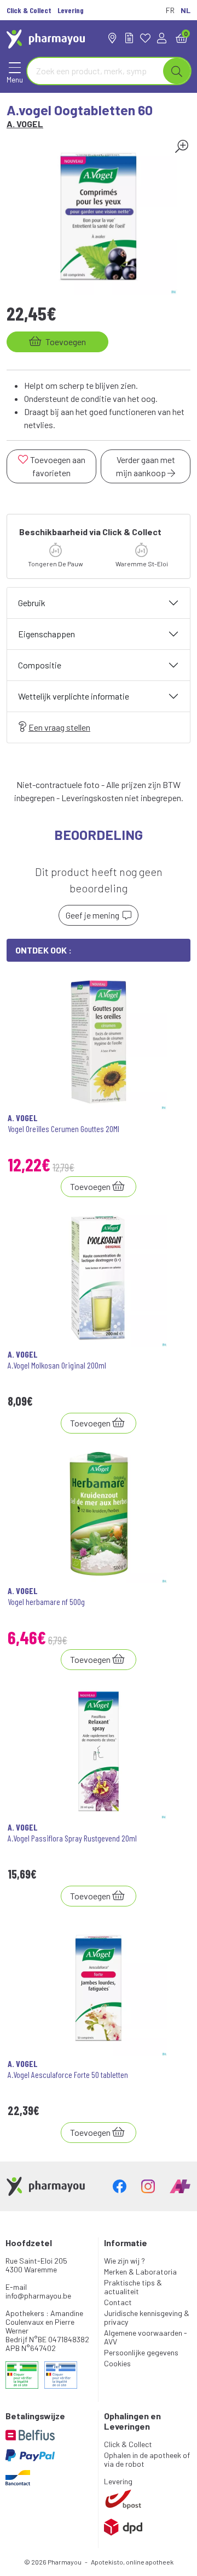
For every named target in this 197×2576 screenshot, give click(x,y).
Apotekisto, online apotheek (132, 2562)
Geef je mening (94, 915)
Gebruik (32, 603)
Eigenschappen (47, 634)
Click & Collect (128, 2444)
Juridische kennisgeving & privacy (147, 2317)
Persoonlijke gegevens (141, 2352)
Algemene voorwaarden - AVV (146, 2337)
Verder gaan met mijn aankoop (146, 466)
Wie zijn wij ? (124, 2261)
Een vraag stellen (59, 727)
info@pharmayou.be (38, 2296)
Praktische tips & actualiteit (133, 2287)
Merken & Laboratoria (140, 2272)
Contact (118, 2302)
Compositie (40, 665)
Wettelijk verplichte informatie (74, 696)
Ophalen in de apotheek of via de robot (147, 2459)
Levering (118, 2481)
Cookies (117, 2363)
